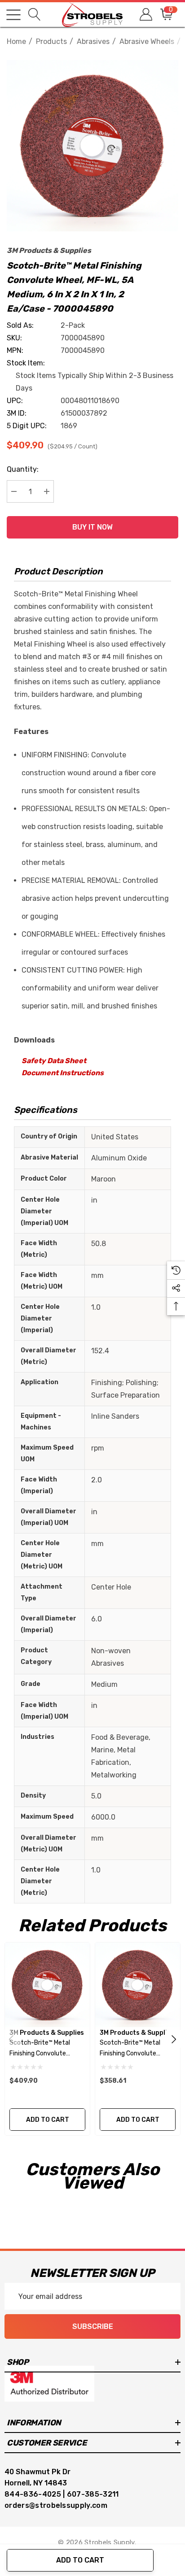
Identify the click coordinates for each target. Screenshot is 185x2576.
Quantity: (23, 469)
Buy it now (92, 527)
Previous (11, 2039)
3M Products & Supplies (49, 250)
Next (174, 2039)
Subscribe (93, 2326)
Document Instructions (63, 1073)
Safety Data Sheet (54, 1061)
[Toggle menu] (13, 15)
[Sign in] (145, 15)
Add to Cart (80, 2560)
